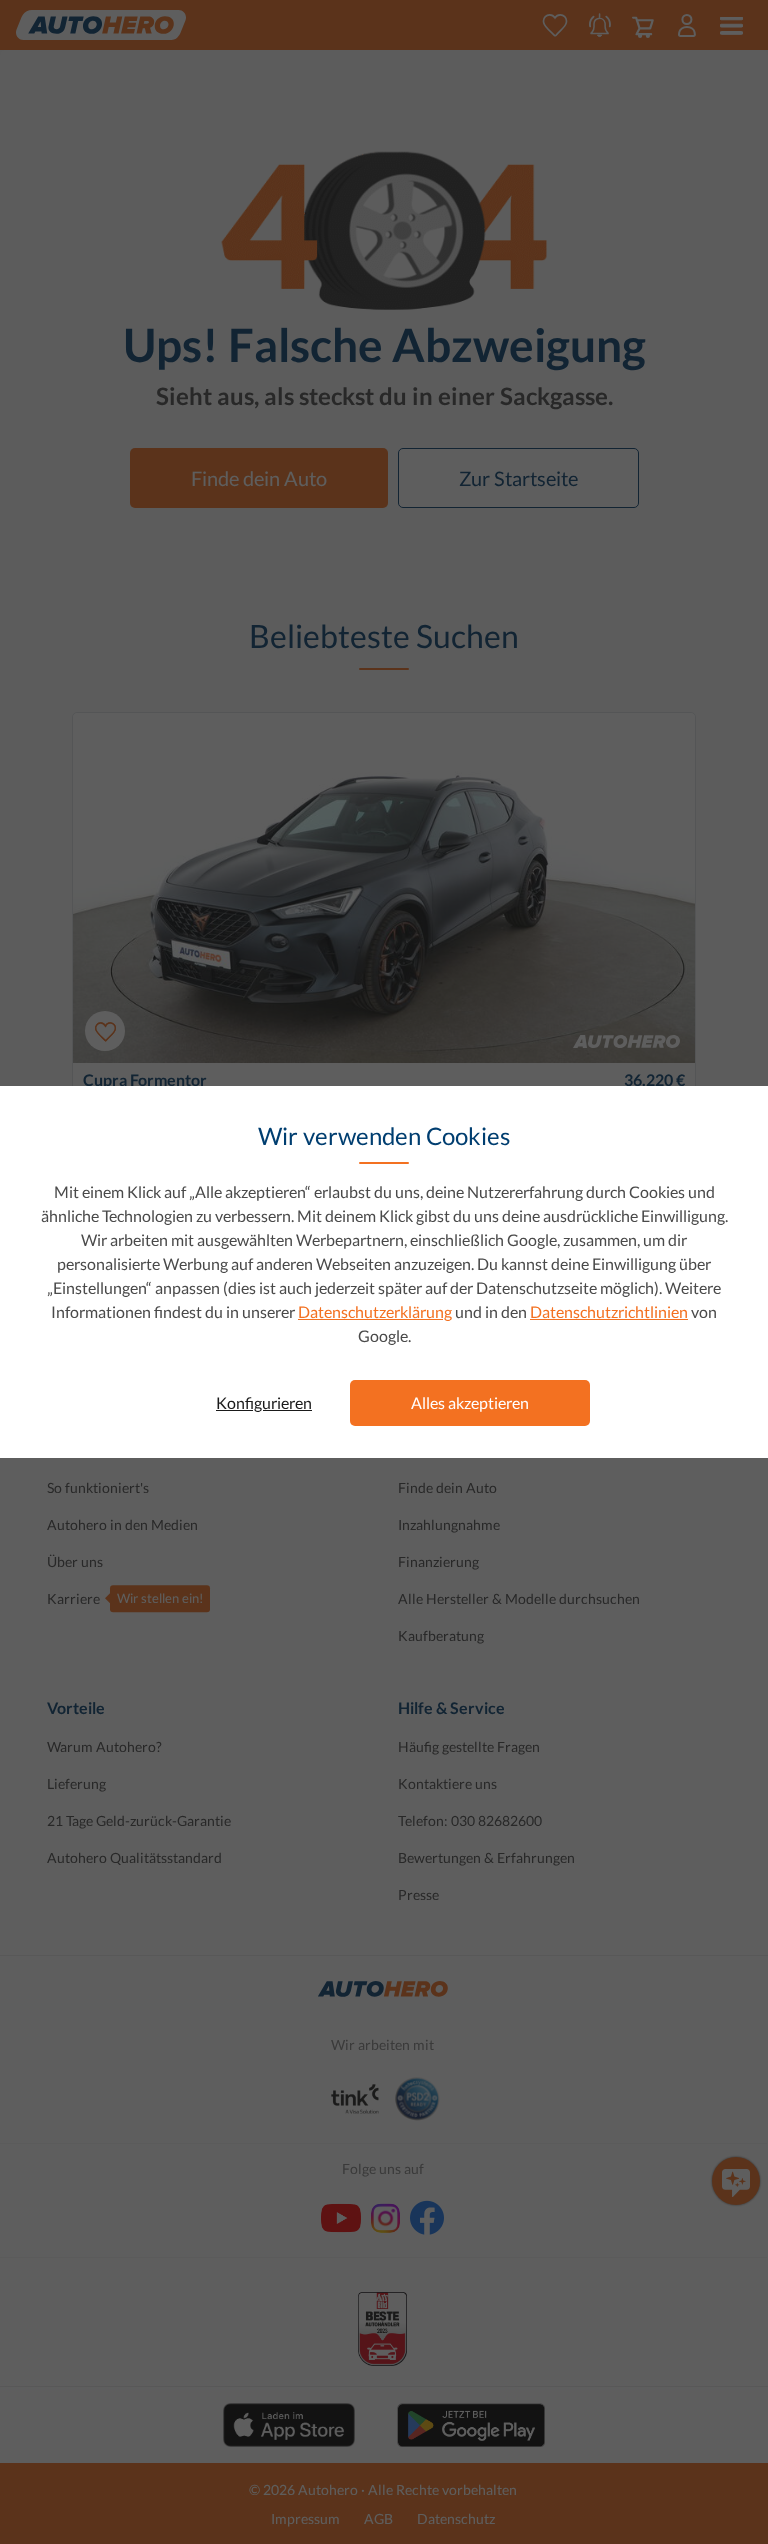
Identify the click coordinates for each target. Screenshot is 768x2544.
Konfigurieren (264, 1402)
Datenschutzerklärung (375, 1311)
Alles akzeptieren (470, 1402)
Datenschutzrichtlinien (609, 1311)
